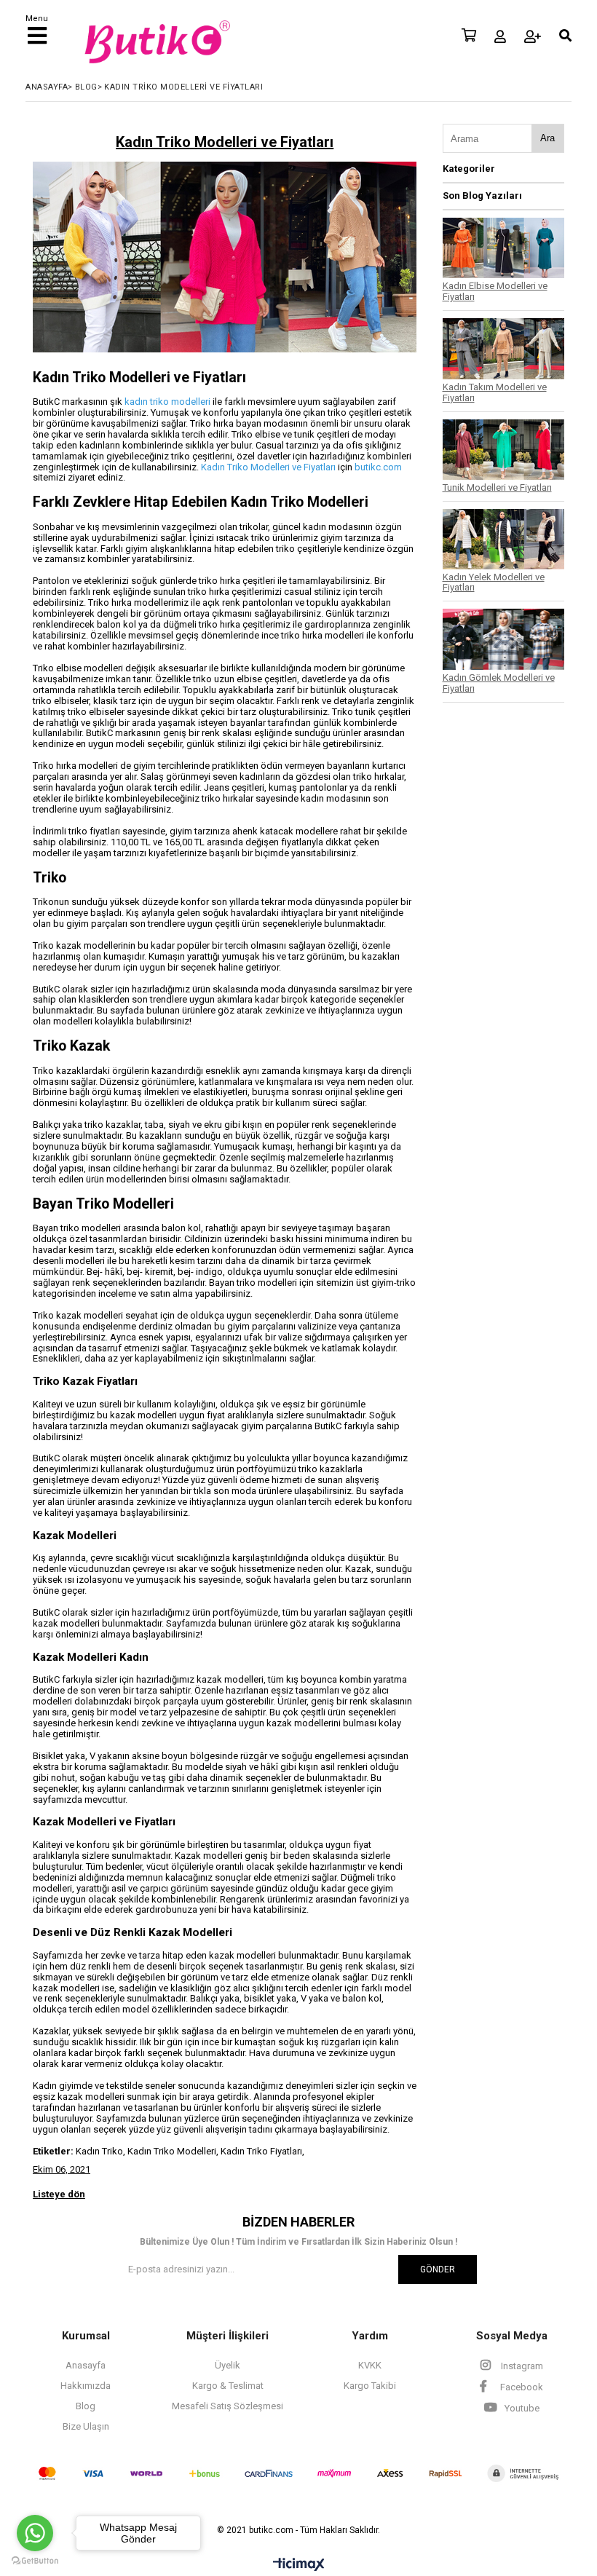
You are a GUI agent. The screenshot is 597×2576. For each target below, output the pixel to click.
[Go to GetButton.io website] (35, 2561)
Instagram (521, 2366)
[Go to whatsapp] (35, 2533)
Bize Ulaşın (86, 2426)
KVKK (370, 2365)
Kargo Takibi (370, 2386)
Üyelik (228, 2365)
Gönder (438, 2269)
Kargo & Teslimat (228, 2386)
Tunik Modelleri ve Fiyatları (497, 487)
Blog (86, 2406)
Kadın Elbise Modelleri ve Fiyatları (495, 291)
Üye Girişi (500, 36)
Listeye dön (59, 2194)
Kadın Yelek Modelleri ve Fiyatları (494, 582)
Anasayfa (86, 2365)
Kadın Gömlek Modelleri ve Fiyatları (499, 683)
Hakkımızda (86, 2386)
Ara (547, 138)
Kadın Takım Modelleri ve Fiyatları (495, 392)
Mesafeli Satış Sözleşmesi (228, 2406)
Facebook (521, 2387)
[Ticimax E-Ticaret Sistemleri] (299, 2565)
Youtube (521, 2408)
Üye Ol (533, 36)
